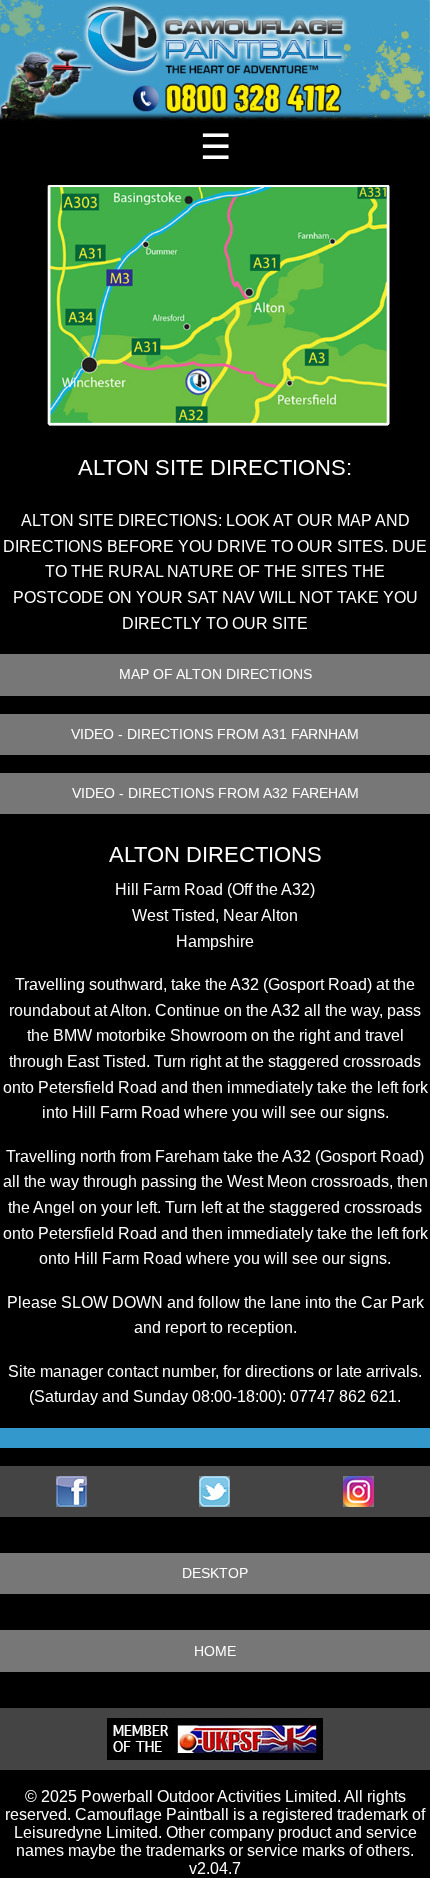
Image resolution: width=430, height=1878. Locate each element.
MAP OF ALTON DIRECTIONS (215, 674)
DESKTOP (215, 1573)
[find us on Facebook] (71, 1491)
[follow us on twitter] (214, 1491)
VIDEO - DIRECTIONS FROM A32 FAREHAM (215, 793)
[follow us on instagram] (358, 1491)
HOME (215, 1651)
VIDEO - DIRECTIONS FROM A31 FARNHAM (215, 734)
